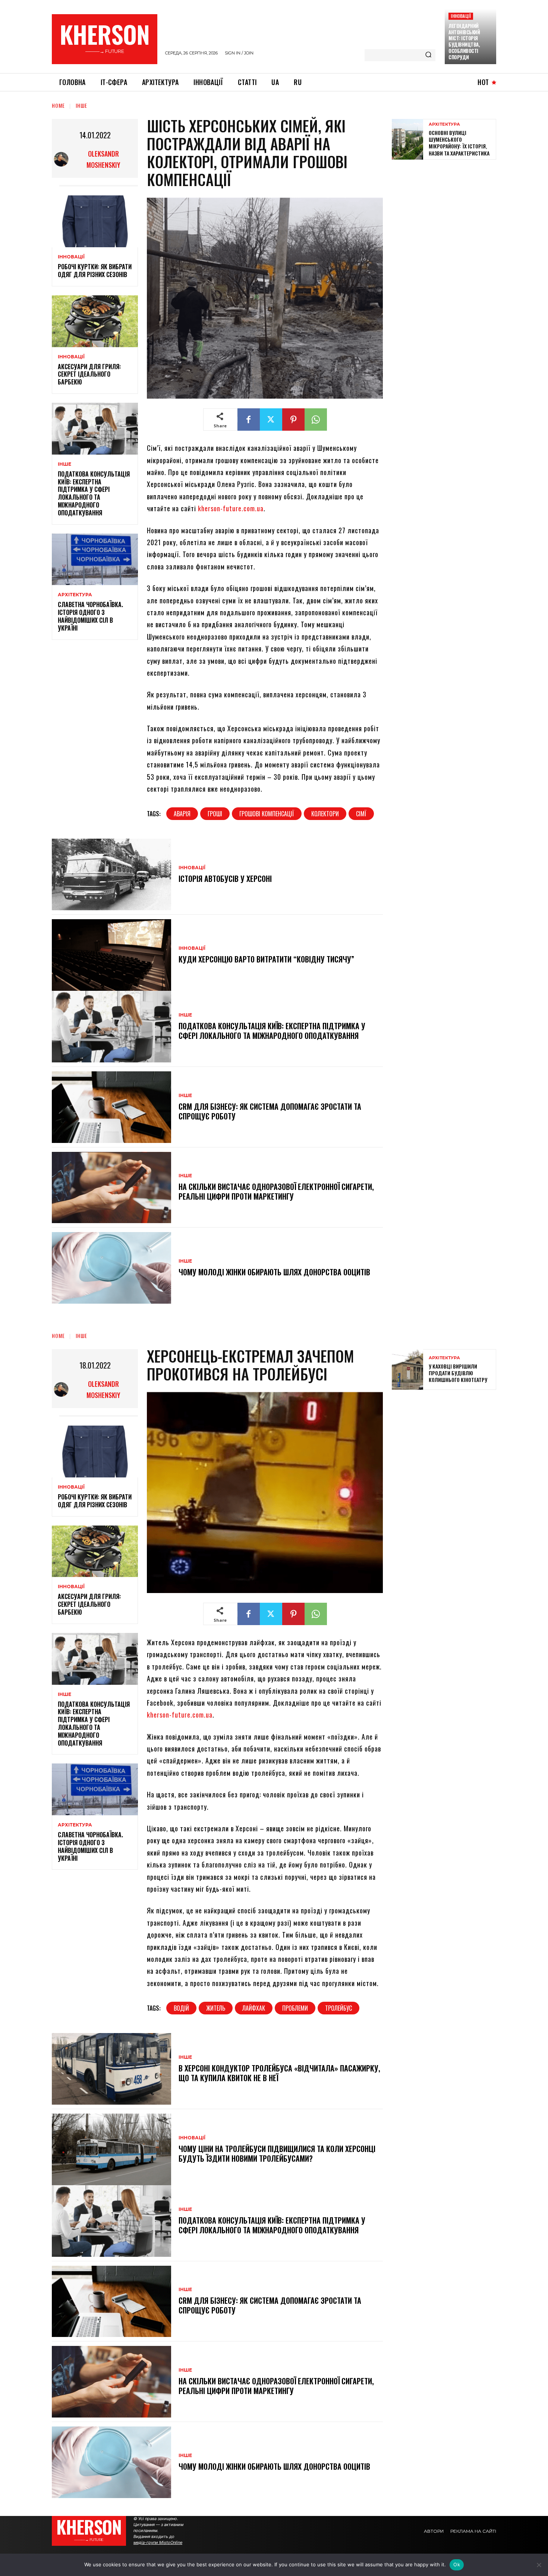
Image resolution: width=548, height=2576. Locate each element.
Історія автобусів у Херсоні (225, 879)
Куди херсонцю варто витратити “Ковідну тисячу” (266, 959)
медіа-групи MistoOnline (158, 2542)
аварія (182, 814)
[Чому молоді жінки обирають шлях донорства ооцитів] (111, 1268)
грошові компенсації (267, 814)
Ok (457, 2564)
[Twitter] (271, 420)
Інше (81, 105)
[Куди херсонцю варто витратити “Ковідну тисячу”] (111, 955)
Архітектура (75, 595)
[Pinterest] (293, 420)
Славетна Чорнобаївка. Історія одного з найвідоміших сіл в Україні (90, 616)
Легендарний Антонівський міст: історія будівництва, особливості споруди (464, 41)
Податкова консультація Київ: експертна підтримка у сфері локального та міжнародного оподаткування (94, 493)
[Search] (428, 55)
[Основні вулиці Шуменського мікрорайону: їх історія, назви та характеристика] (407, 139)
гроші (215, 814)
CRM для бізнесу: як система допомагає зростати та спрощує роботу (270, 1111)
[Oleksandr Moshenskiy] (63, 159)
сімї (361, 814)
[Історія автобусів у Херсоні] (111, 874)
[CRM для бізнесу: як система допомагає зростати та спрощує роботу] (111, 1107)
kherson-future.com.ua (231, 508)
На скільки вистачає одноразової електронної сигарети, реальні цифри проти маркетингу (276, 1191)
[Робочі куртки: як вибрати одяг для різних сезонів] (95, 221)
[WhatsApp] (316, 420)
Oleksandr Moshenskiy (103, 159)
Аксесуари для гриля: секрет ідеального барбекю (89, 374)
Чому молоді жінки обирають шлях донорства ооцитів (274, 1272)
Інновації (461, 16)
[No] (539, 2565)
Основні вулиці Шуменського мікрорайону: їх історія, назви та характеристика (459, 143)
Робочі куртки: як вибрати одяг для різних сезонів (95, 271)
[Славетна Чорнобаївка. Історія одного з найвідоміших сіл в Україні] (95, 560)
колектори (325, 814)
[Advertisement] (448, 219)
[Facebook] (249, 420)
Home (58, 105)
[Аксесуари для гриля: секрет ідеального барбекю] (95, 321)
